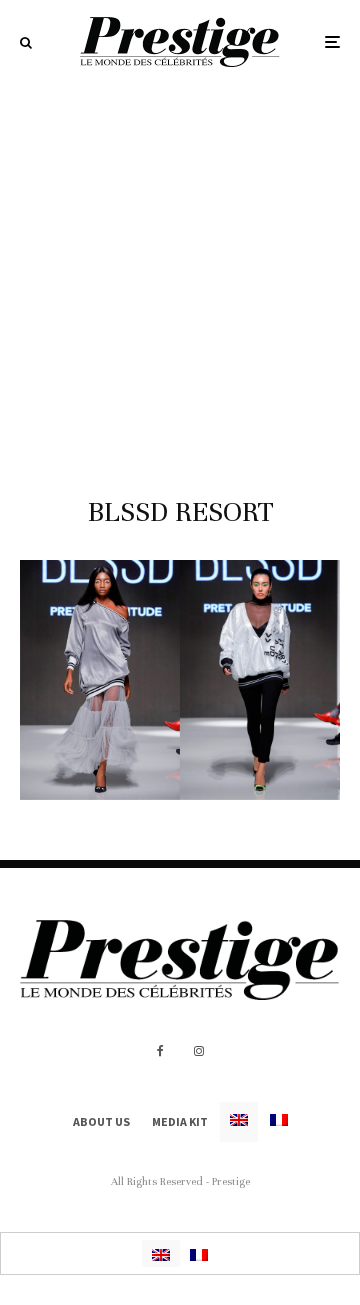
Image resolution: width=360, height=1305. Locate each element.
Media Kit (180, 1121)
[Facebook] (160, 1051)
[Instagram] (199, 1051)
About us (101, 1121)
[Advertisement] (180, 274)
